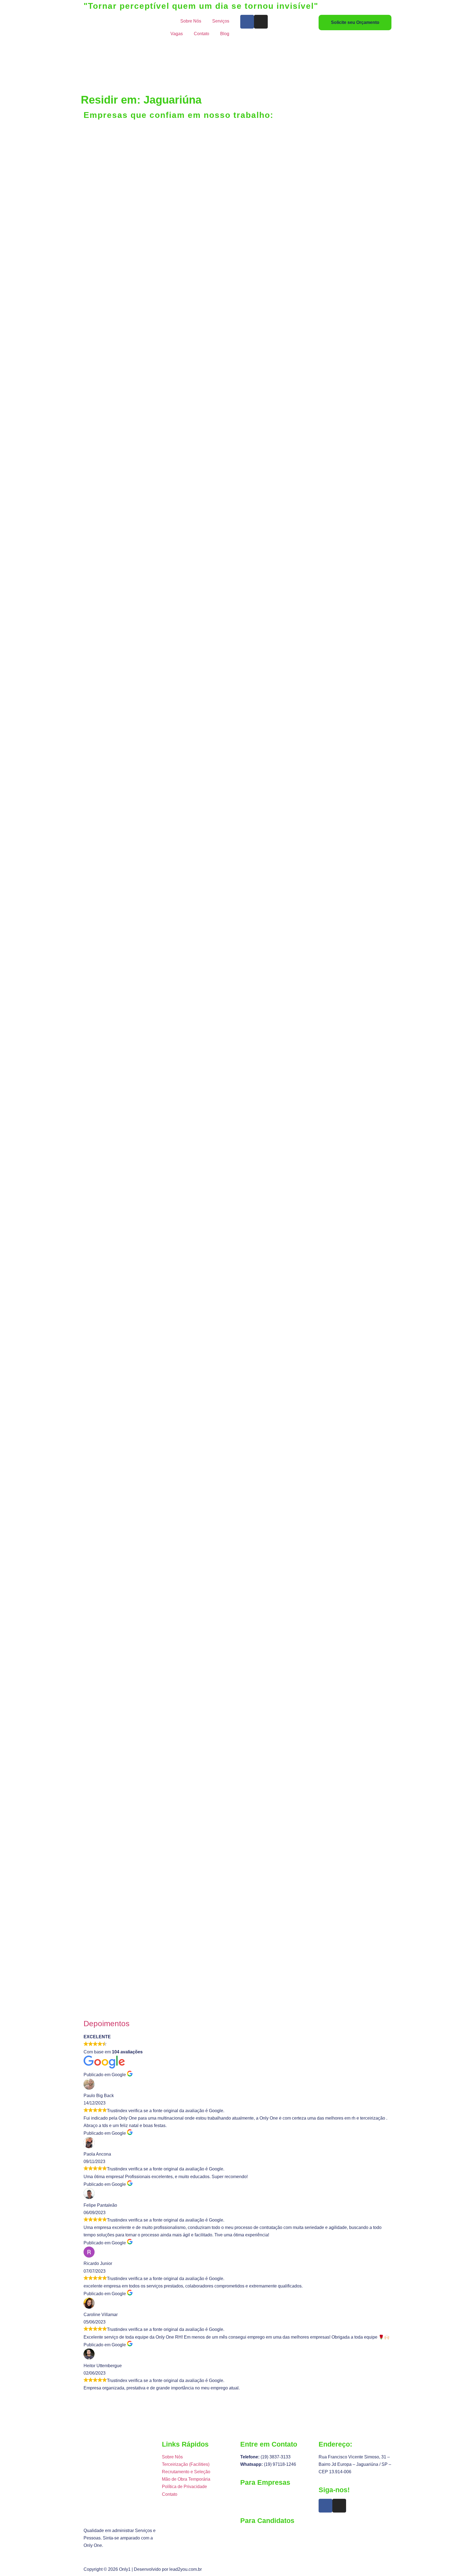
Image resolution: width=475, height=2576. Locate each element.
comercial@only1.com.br (264, 2495)
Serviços (221, 21)
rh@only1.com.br (257, 2533)
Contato (201, 34)
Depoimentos (107, 2024)
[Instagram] (261, 22)
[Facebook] (247, 22)
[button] (237, 1998)
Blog (225, 34)
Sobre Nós (191, 21)
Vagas (177, 34)
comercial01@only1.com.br (267, 2502)
